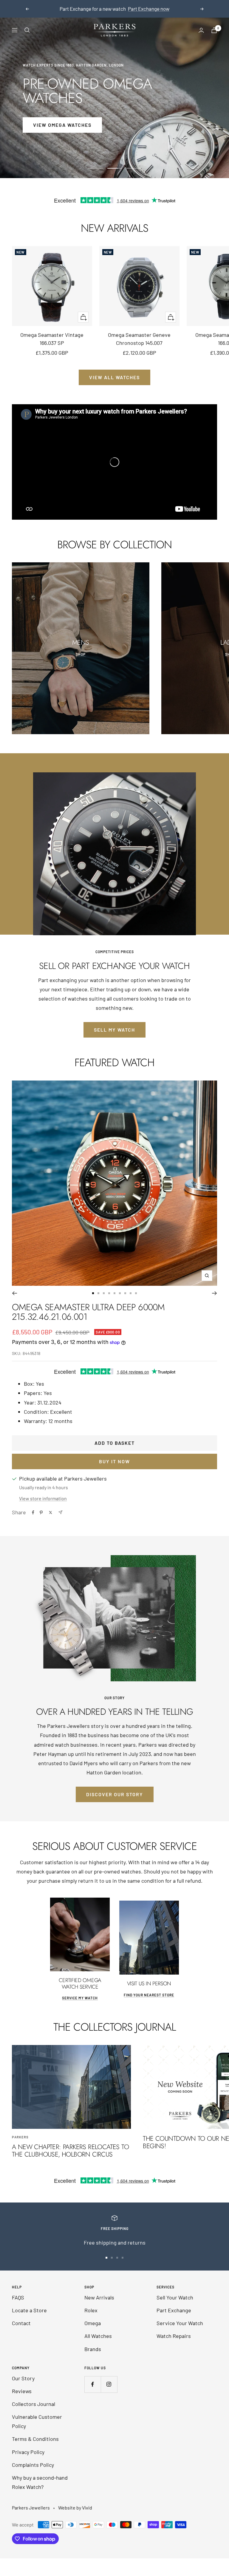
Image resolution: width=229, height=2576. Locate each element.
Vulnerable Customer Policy (37, 2421)
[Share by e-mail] (60, 1512)
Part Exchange (174, 2310)
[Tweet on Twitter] (51, 1512)
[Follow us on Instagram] (109, 2384)
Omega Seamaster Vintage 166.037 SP (52, 339)
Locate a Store (29, 2310)
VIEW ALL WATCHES (114, 377)
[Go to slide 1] (93, 1293)
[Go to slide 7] (125, 1293)
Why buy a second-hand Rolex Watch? (40, 2482)
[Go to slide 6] (120, 1293)
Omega (93, 2323)
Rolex (91, 2310)
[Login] (201, 30)
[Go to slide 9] (136, 1293)
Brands (93, 2349)
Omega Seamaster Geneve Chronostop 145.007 (139, 339)
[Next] (215, 1293)
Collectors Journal (34, 2404)
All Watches (98, 2336)
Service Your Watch (180, 2323)
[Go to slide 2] (98, 1293)
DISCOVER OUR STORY (115, 1794)
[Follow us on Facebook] (93, 2384)
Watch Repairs (174, 2336)
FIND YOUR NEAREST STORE (149, 1995)
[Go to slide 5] (114, 1293)
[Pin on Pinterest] (41, 1512)
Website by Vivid (75, 2508)
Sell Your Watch (175, 2297)
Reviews (22, 2391)
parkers (20, 2137)
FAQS (18, 2297)
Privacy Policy (28, 2452)
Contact (21, 2323)
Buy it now (114, 1461)
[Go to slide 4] (109, 1293)
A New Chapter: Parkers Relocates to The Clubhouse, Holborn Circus (70, 2151)
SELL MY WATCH (114, 1030)
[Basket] (214, 30)
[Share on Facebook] (33, 1512)
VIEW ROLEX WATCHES (62, 125)
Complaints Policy (33, 2465)
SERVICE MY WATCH (80, 1998)
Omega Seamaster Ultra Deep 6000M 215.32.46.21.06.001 (88, 1312)
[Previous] (14, 1293)
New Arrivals (99, 2297)
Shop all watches (115, 9)
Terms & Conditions (35, 2439)
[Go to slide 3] (104, 1293)
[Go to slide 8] (131, 1293)
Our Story (23, 2378)
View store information (43, 1498)
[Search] (27, 30)
